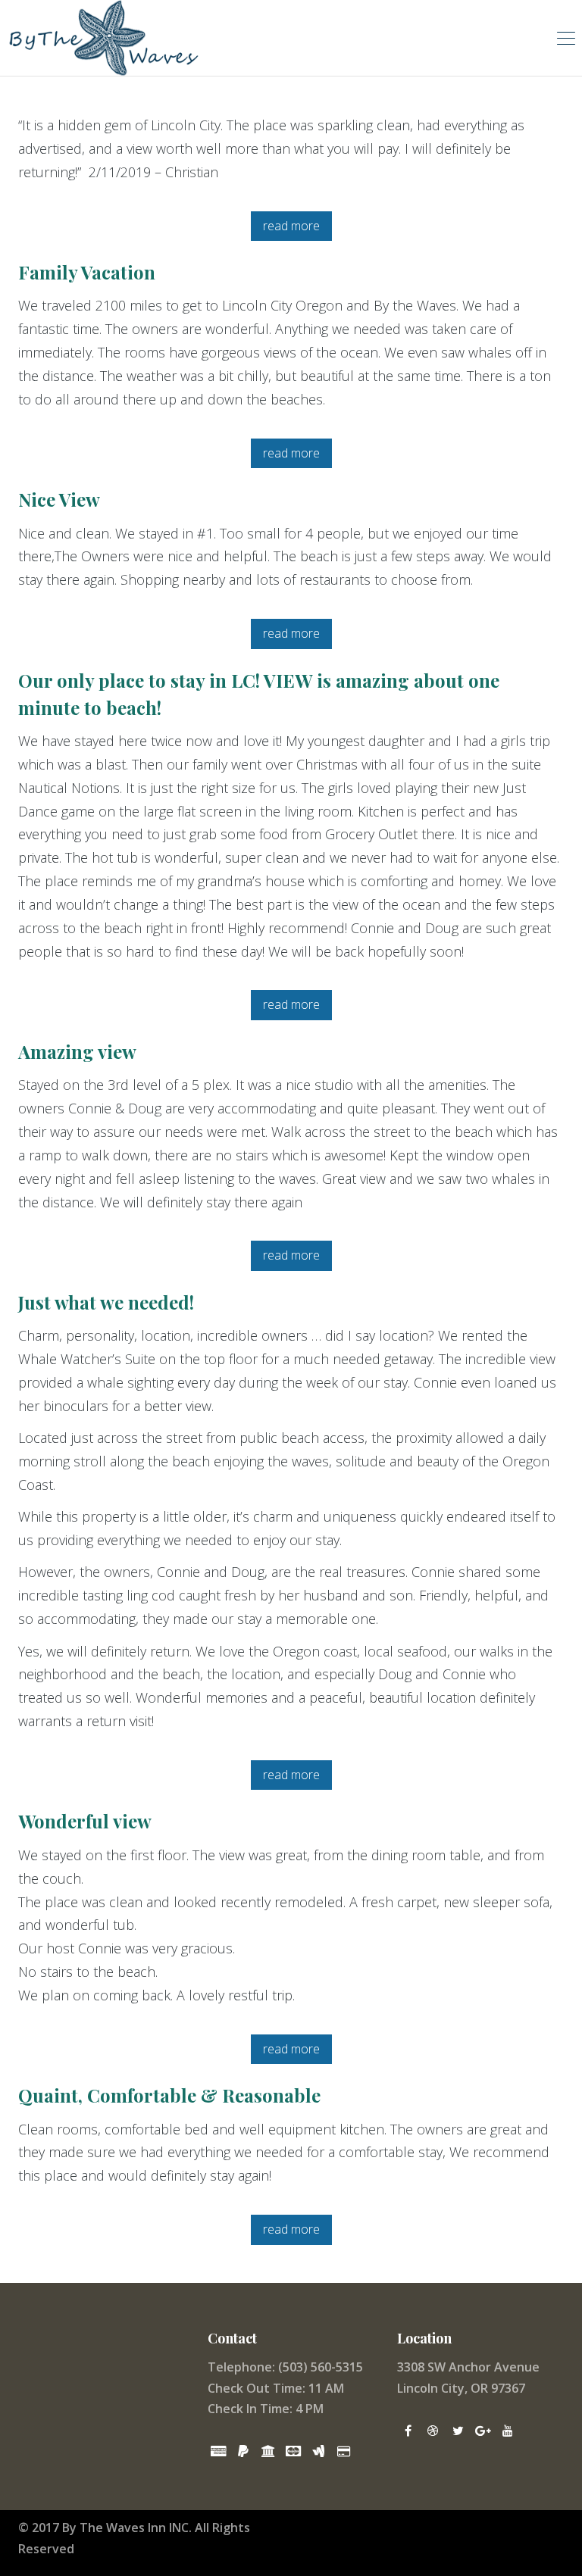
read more (291, 226)
